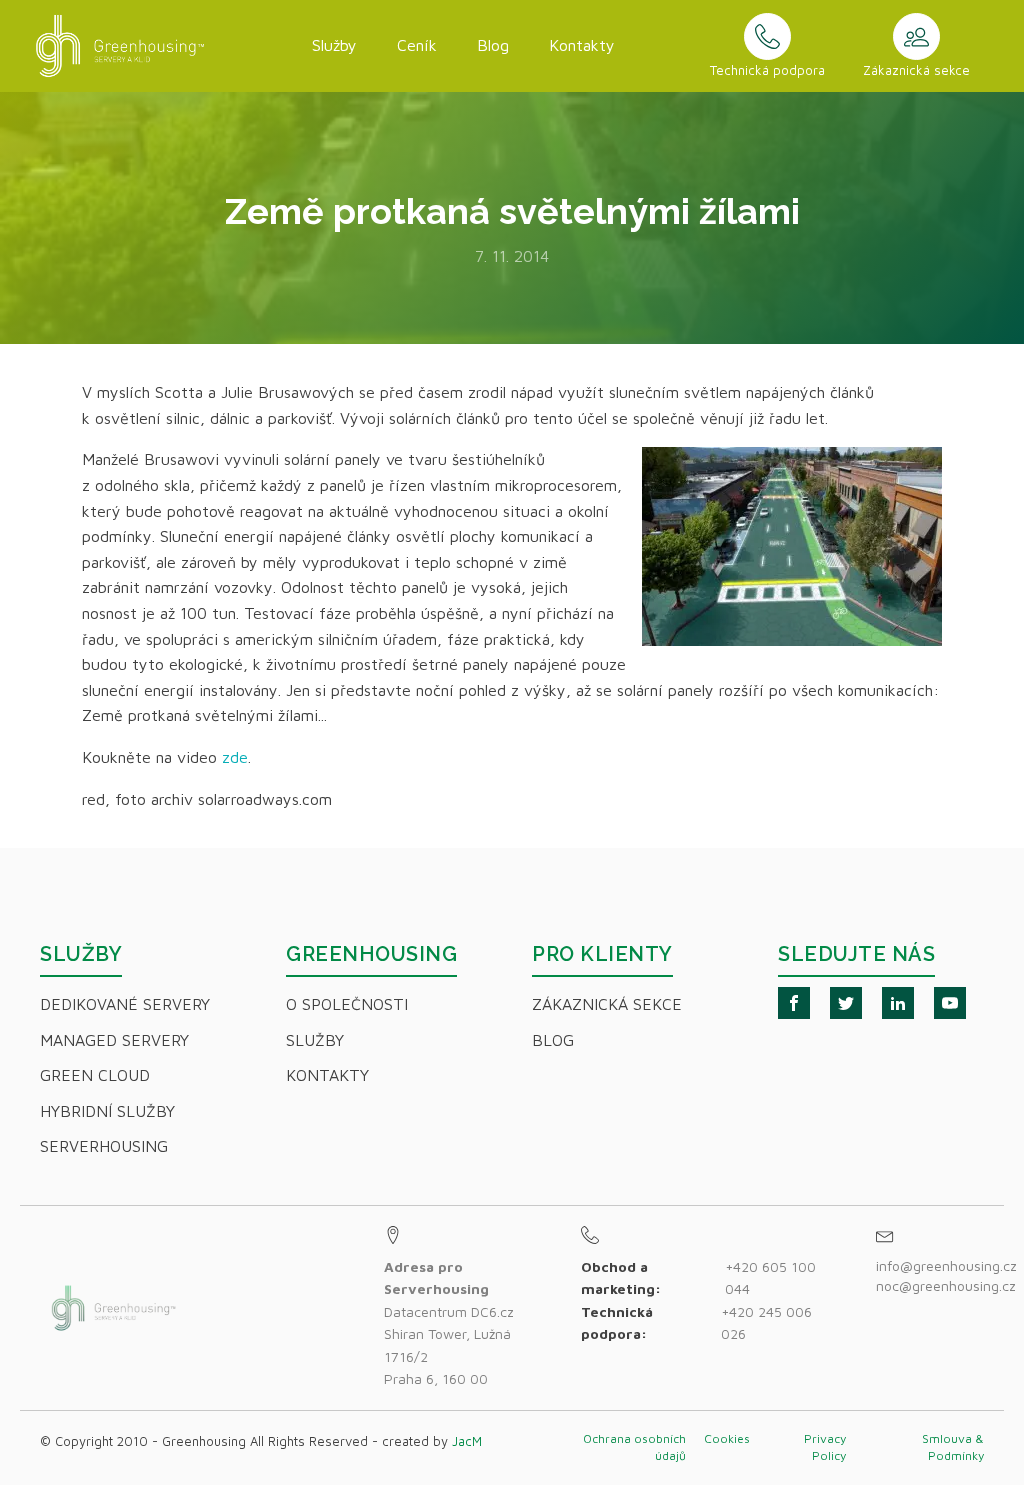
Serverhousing (104, 1146)
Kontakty (582, 45)
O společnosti (347, 1004)
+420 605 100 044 (770, 1277)
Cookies (727, 1438)
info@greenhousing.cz (948, 1265)
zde (235, 757)
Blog (493, 45)
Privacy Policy (825, 1447)
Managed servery (114, 1040)
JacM (467, 1441)
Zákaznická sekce (607, 1004)
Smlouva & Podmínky (953, 1447)
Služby (334, 45)
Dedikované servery (125, 1004)
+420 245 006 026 (766, 1322)
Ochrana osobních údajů (634, 1447)
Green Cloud (95, 1075)
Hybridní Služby (107, 1111)
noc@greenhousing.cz (946, 1285)
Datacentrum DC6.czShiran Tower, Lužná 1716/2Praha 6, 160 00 (449, 1322)
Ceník (417, 45)
